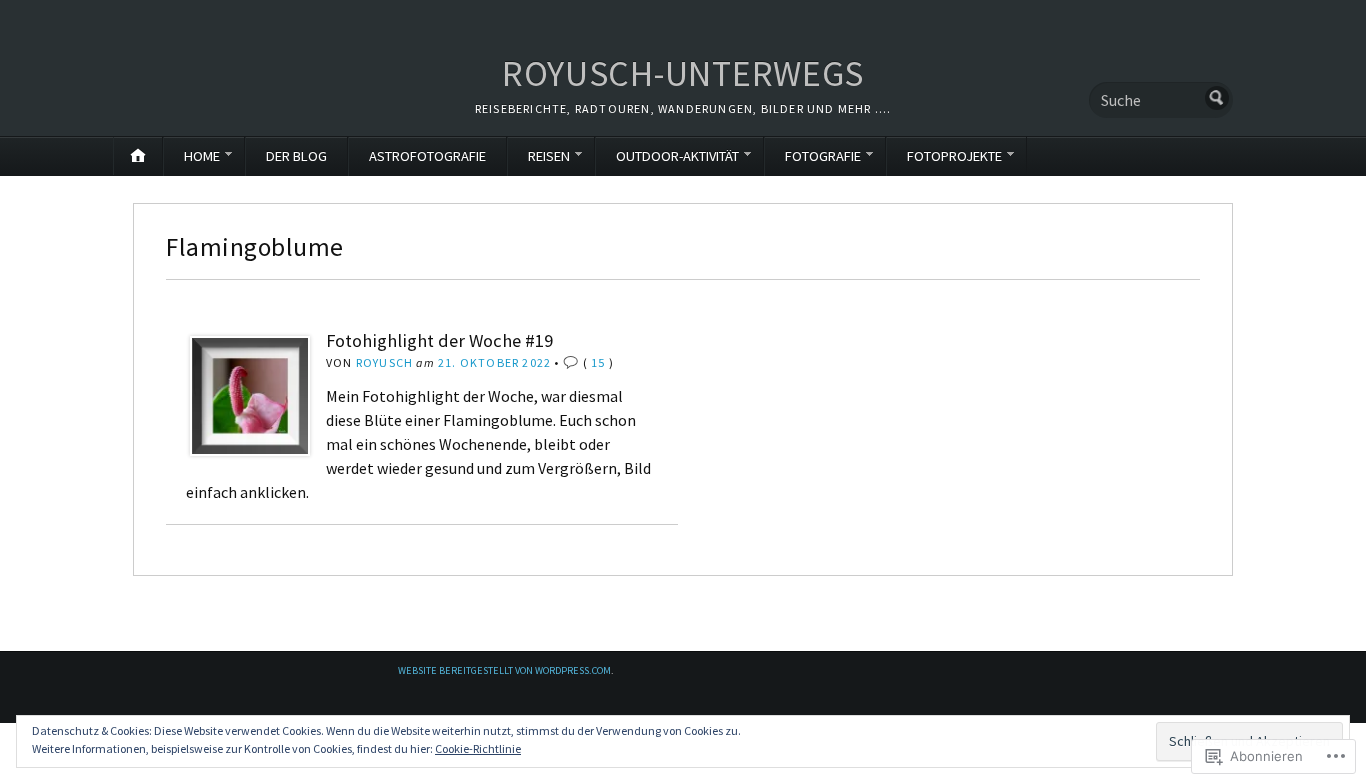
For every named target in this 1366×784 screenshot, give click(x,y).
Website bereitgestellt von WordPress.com (504, 670)
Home (202, 156)
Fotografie (823, 156)
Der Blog (296, 156)
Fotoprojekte (954, 156)
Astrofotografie (427, 156)
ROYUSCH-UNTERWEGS (683, 73)
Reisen (549, 156)
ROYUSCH (384, 362)
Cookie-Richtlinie (478, 748)
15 (598, 362)
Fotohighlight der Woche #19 (439, 340)
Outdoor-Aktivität (677, 156)
